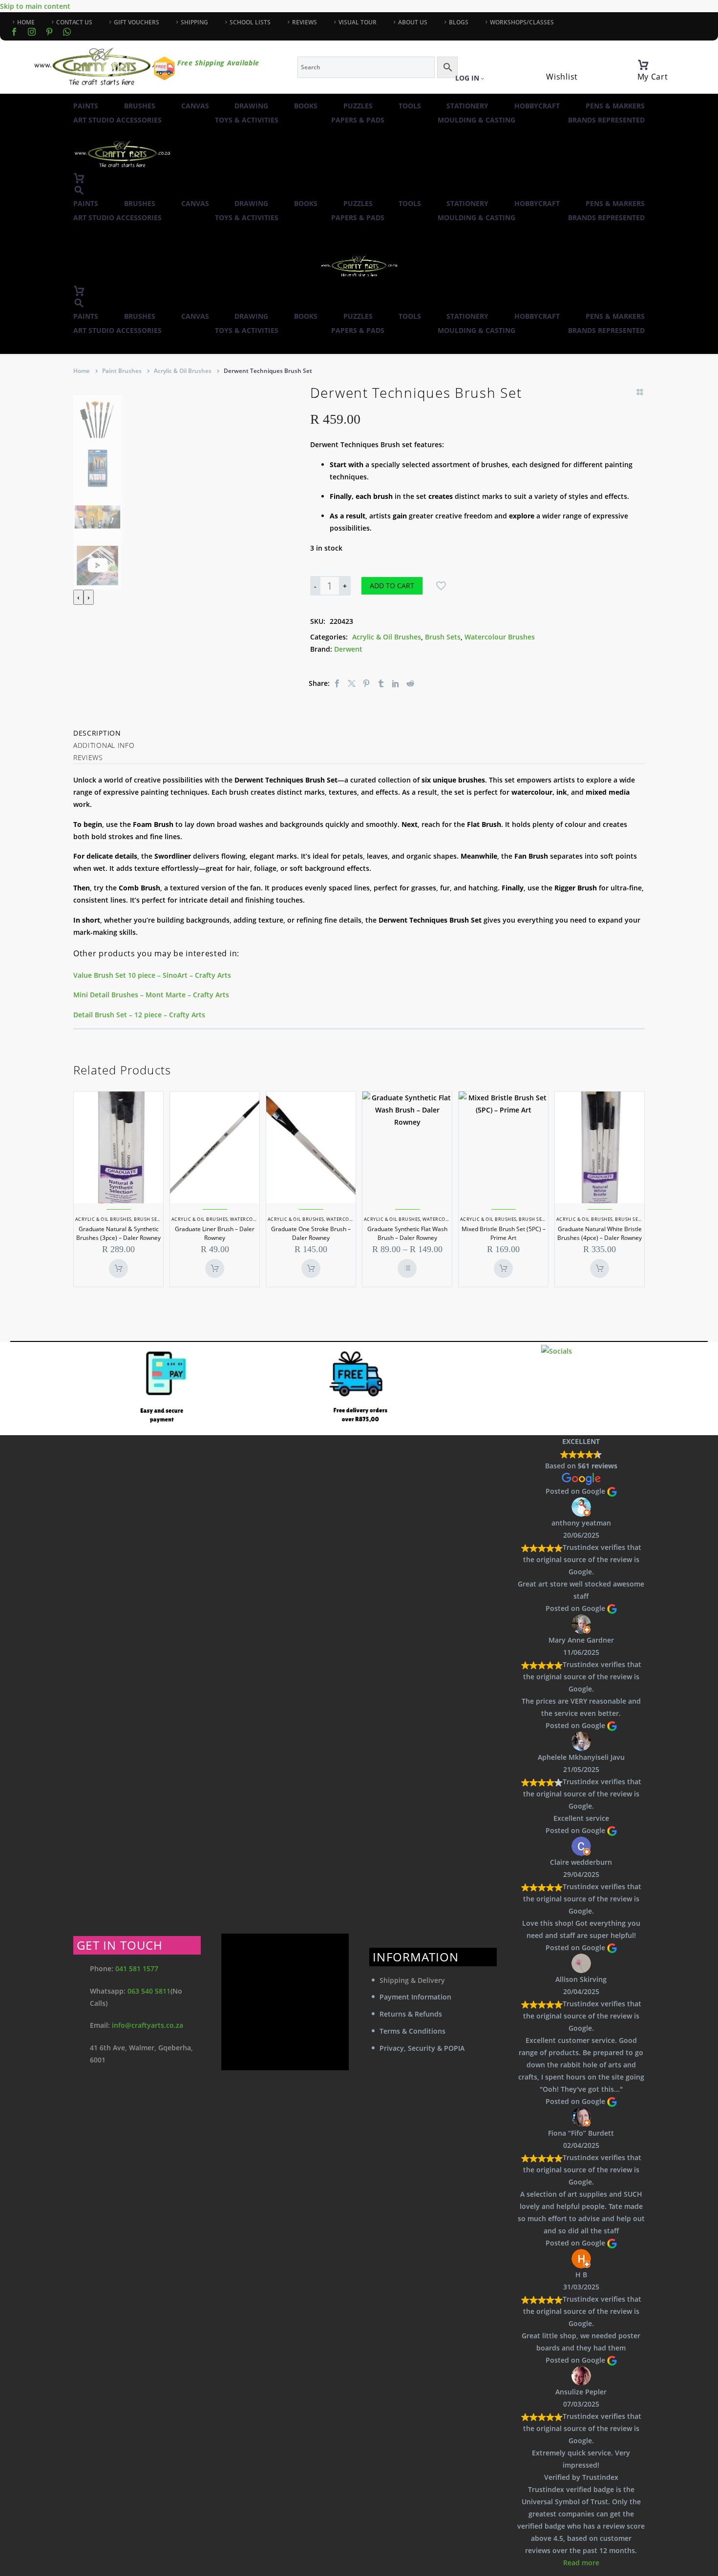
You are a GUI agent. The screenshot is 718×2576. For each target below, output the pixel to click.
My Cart (653, 77)
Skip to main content (35, 6)
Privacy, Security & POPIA (422, 2048)
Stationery (467, 106)
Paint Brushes (122, 371)
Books (306, 106)
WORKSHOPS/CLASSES (522, 22)
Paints (86, 106)
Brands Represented (606, 120)
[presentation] (78, 597)
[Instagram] (32, 32)
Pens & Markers (615, 106)
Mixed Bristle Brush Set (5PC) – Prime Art (504, 1233)
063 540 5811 (149, 1991)
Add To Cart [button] (118, 1268)
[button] (79, 190)
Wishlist (562, 77)
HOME (26, 22)
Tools (410, 106)
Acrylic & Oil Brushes (183, 371)
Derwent (348, 649)
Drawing (251, 106)
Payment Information (415, 1997)
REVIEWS (305, 22)
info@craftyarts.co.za (148, 2025)
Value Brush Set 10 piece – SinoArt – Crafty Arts (152, 975)
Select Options (407, 1268)
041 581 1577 (137, 1968)
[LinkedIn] (396, 683)
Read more (581, 2563)
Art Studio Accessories (117, 120)
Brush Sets (443, 637)
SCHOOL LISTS (250, 22)
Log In (467, 78)
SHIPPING (194, 22)
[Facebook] (14, 32)
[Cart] (643, 65)
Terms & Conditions (412, 2031)
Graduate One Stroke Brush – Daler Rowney (311, 1233)
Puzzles (358, 106)
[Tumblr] (381, 683)
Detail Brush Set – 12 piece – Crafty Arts (139, 1015)
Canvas (195, 106)
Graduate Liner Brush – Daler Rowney (215, 1233)
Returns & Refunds (411, 2014)
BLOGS (459, 22)
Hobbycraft (537, 106)
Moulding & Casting (476, 120)
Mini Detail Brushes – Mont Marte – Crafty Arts (151, 995)
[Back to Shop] (640, 392)
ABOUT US (413, 22)
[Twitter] (352, 683)
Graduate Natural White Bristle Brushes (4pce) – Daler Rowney (600, 1233)
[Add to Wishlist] (441, 586)
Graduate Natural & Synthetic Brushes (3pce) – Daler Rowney (118, 1233)
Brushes (140, 106)
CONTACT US (74, 22)
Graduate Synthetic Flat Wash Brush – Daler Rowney (407, 1233)
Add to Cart (392, 586)
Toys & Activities (247, 120)
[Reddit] (410, 683)
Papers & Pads (358, 120)
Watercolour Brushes (500, 637)
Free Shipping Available (218, 63)
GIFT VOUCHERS (137, 22)
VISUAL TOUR (358, 22)
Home (82, 371)
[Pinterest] (366, 683)
